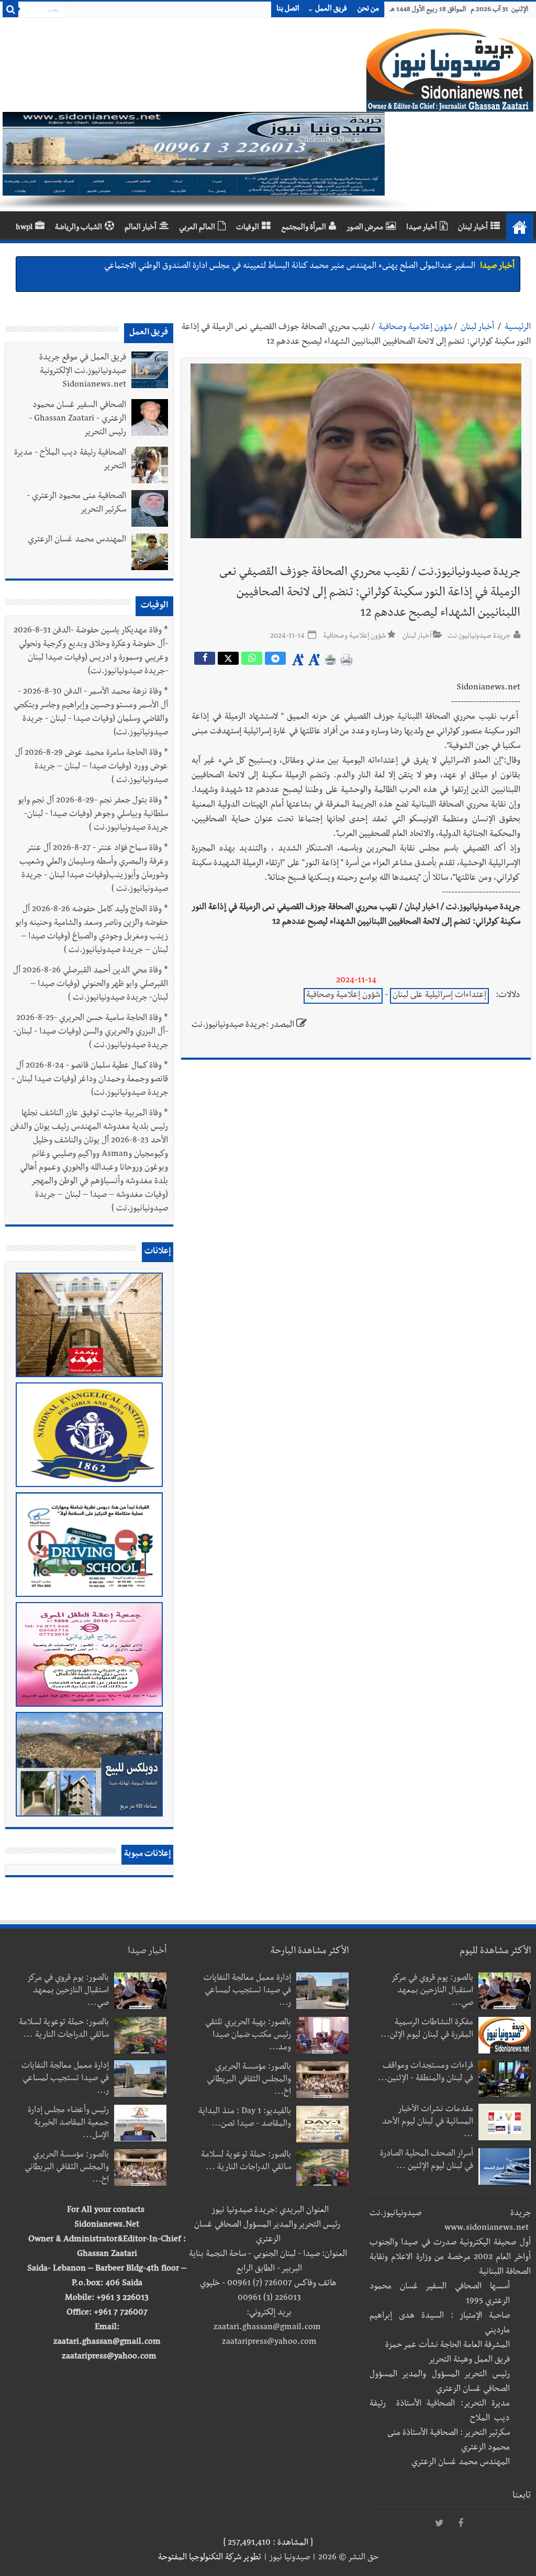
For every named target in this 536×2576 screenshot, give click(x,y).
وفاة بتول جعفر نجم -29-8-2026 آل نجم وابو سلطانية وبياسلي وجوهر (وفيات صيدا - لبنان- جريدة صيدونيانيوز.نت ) (93, 815)
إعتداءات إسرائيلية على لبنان (439, 996)
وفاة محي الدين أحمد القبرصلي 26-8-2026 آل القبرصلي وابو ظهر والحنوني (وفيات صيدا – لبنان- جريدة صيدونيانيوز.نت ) (91, 985)
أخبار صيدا (422, 228)
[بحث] (10, 9)
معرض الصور (365, 228)
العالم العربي (197, 228)
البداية (520, 227)
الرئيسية (518, 328)
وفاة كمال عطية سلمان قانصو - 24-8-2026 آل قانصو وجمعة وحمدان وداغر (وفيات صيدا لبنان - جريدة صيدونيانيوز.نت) (90, 1080)
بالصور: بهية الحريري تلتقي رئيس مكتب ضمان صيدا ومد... (248, 2036)
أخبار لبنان (473, 228)
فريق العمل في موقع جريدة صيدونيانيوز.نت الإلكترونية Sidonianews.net (83, 372)
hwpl (24, 228)
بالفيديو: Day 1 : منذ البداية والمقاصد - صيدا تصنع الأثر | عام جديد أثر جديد (349, 267)
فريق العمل (331, 9)
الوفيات (248, 228)
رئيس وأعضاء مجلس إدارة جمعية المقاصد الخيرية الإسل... (68, 2124)
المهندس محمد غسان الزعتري (77, 540)
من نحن (368, 9)
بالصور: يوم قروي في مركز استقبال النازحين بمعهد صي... (433, 1991)
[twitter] (440, 2524)
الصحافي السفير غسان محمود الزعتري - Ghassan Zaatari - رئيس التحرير (77, 419)
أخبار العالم (141, 228)
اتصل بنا (288, 9)
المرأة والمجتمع (304, 228)
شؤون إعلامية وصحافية (415, 328)
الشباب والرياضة (79, 228)
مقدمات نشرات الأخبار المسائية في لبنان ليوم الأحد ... (428, 2123)
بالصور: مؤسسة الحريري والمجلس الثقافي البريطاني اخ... (249, 2080)
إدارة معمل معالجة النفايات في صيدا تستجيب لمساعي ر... (247, 1991)
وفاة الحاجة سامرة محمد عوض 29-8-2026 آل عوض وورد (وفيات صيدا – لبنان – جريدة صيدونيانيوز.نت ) (92, 767)
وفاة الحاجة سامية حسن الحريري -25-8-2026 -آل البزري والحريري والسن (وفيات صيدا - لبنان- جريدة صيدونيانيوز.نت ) (91, 1032)
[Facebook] (461, 2524)
